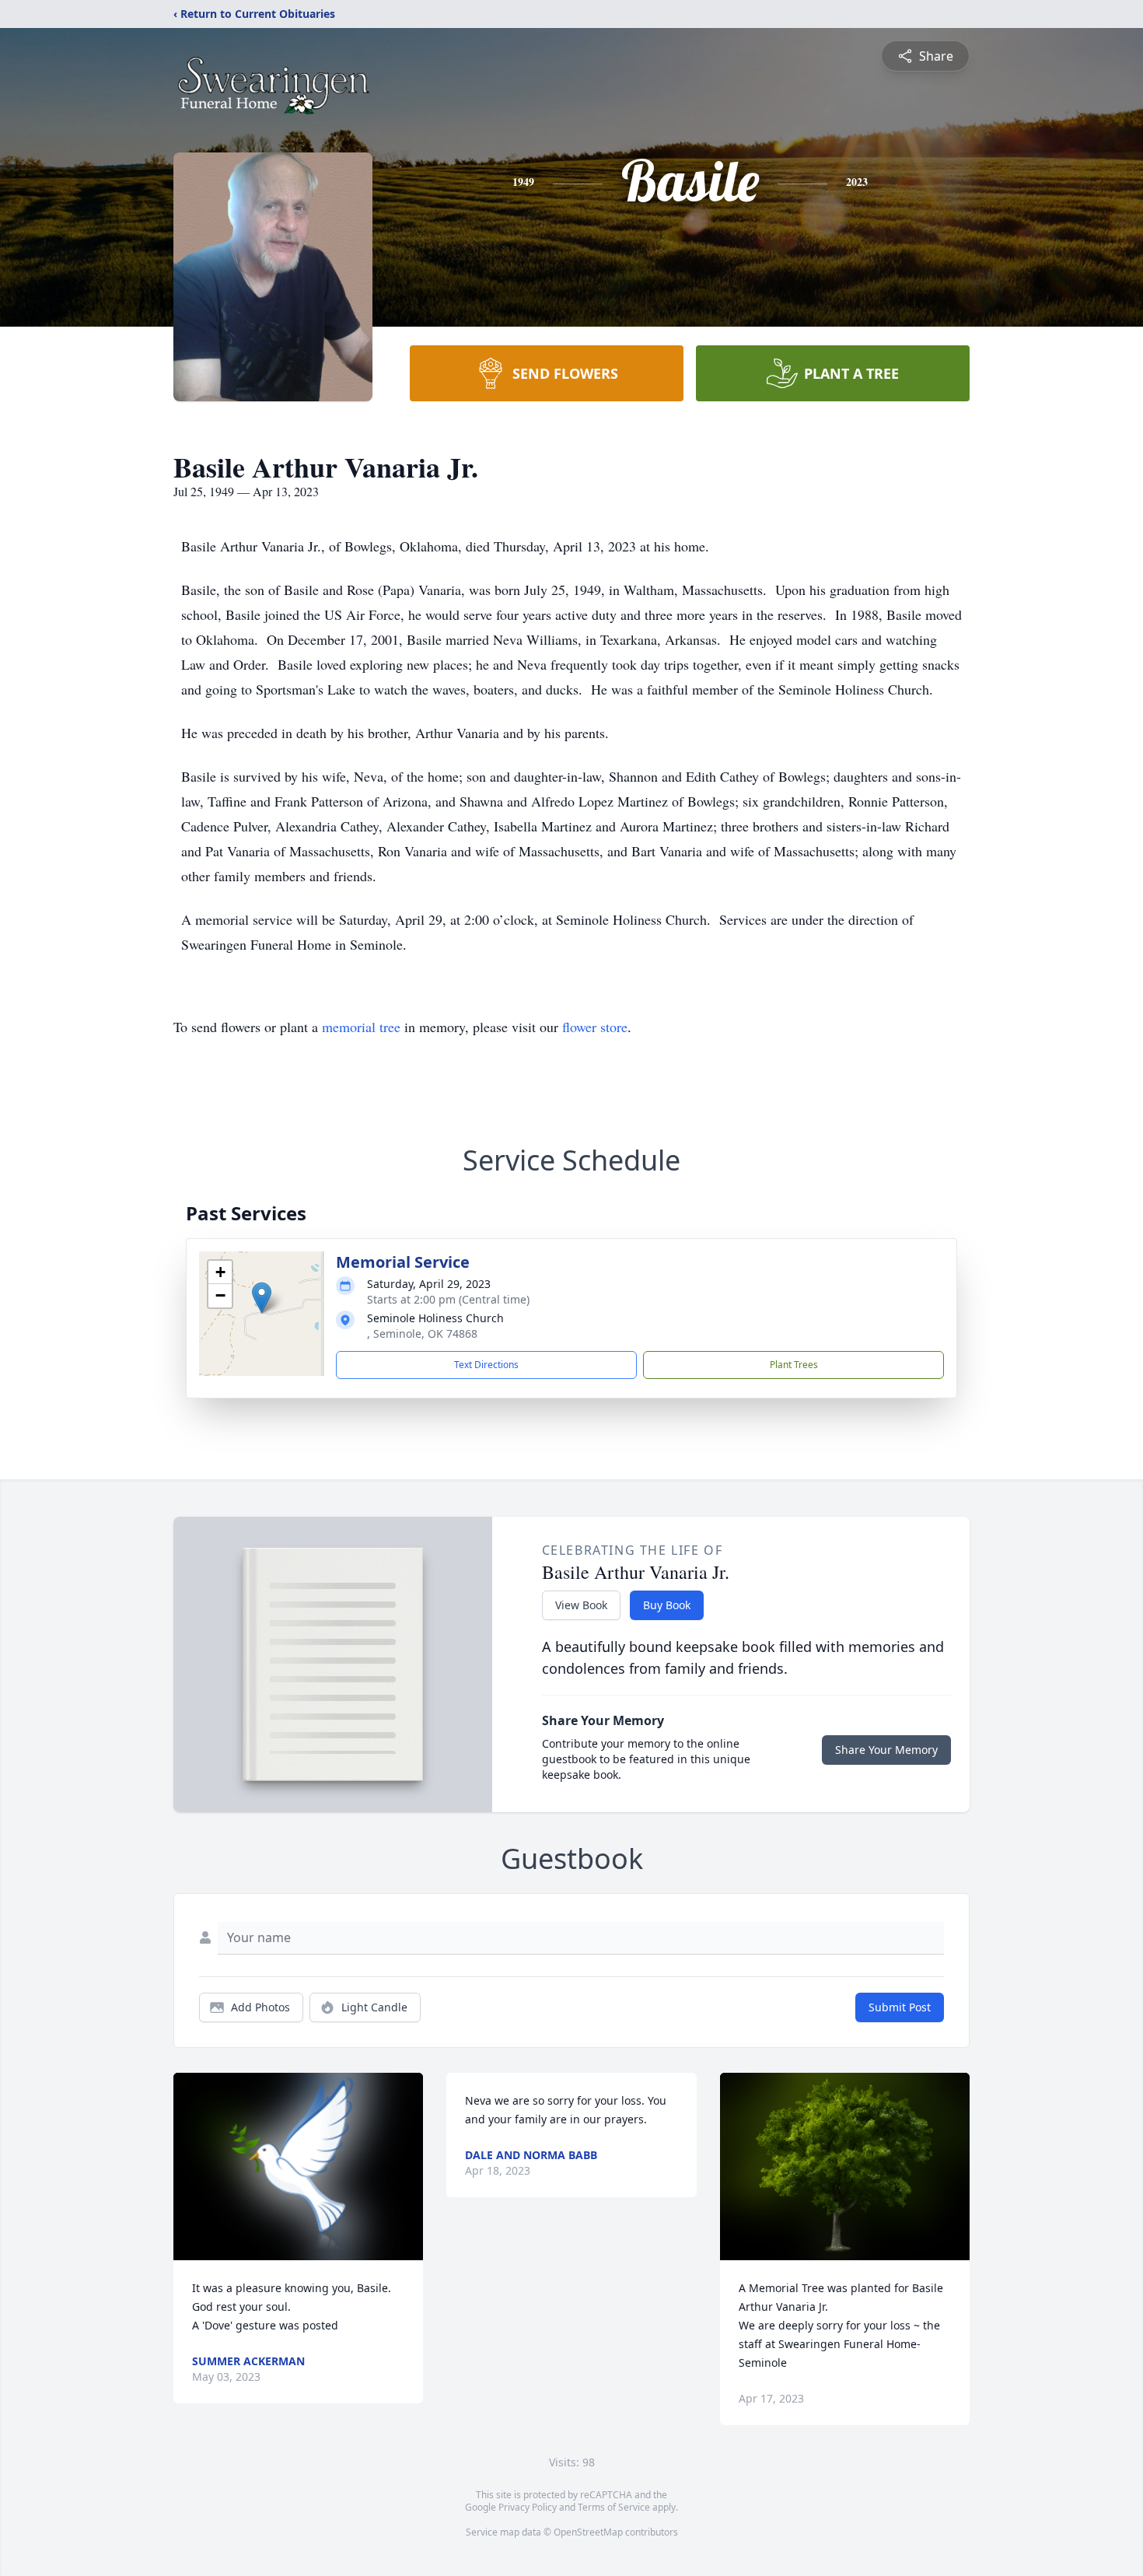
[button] (262, 1298)
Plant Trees (794, 1365)
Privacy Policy (528, 2507)
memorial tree (361, 1027)
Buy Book (667, 1605)
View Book (581, 1605)
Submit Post (900, 2007)
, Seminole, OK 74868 (422, 1333)
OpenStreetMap (588, 2532)
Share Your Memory (886, 1750)
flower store (595, 1027)
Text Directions (486, 1365)
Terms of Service (614, 2507)
